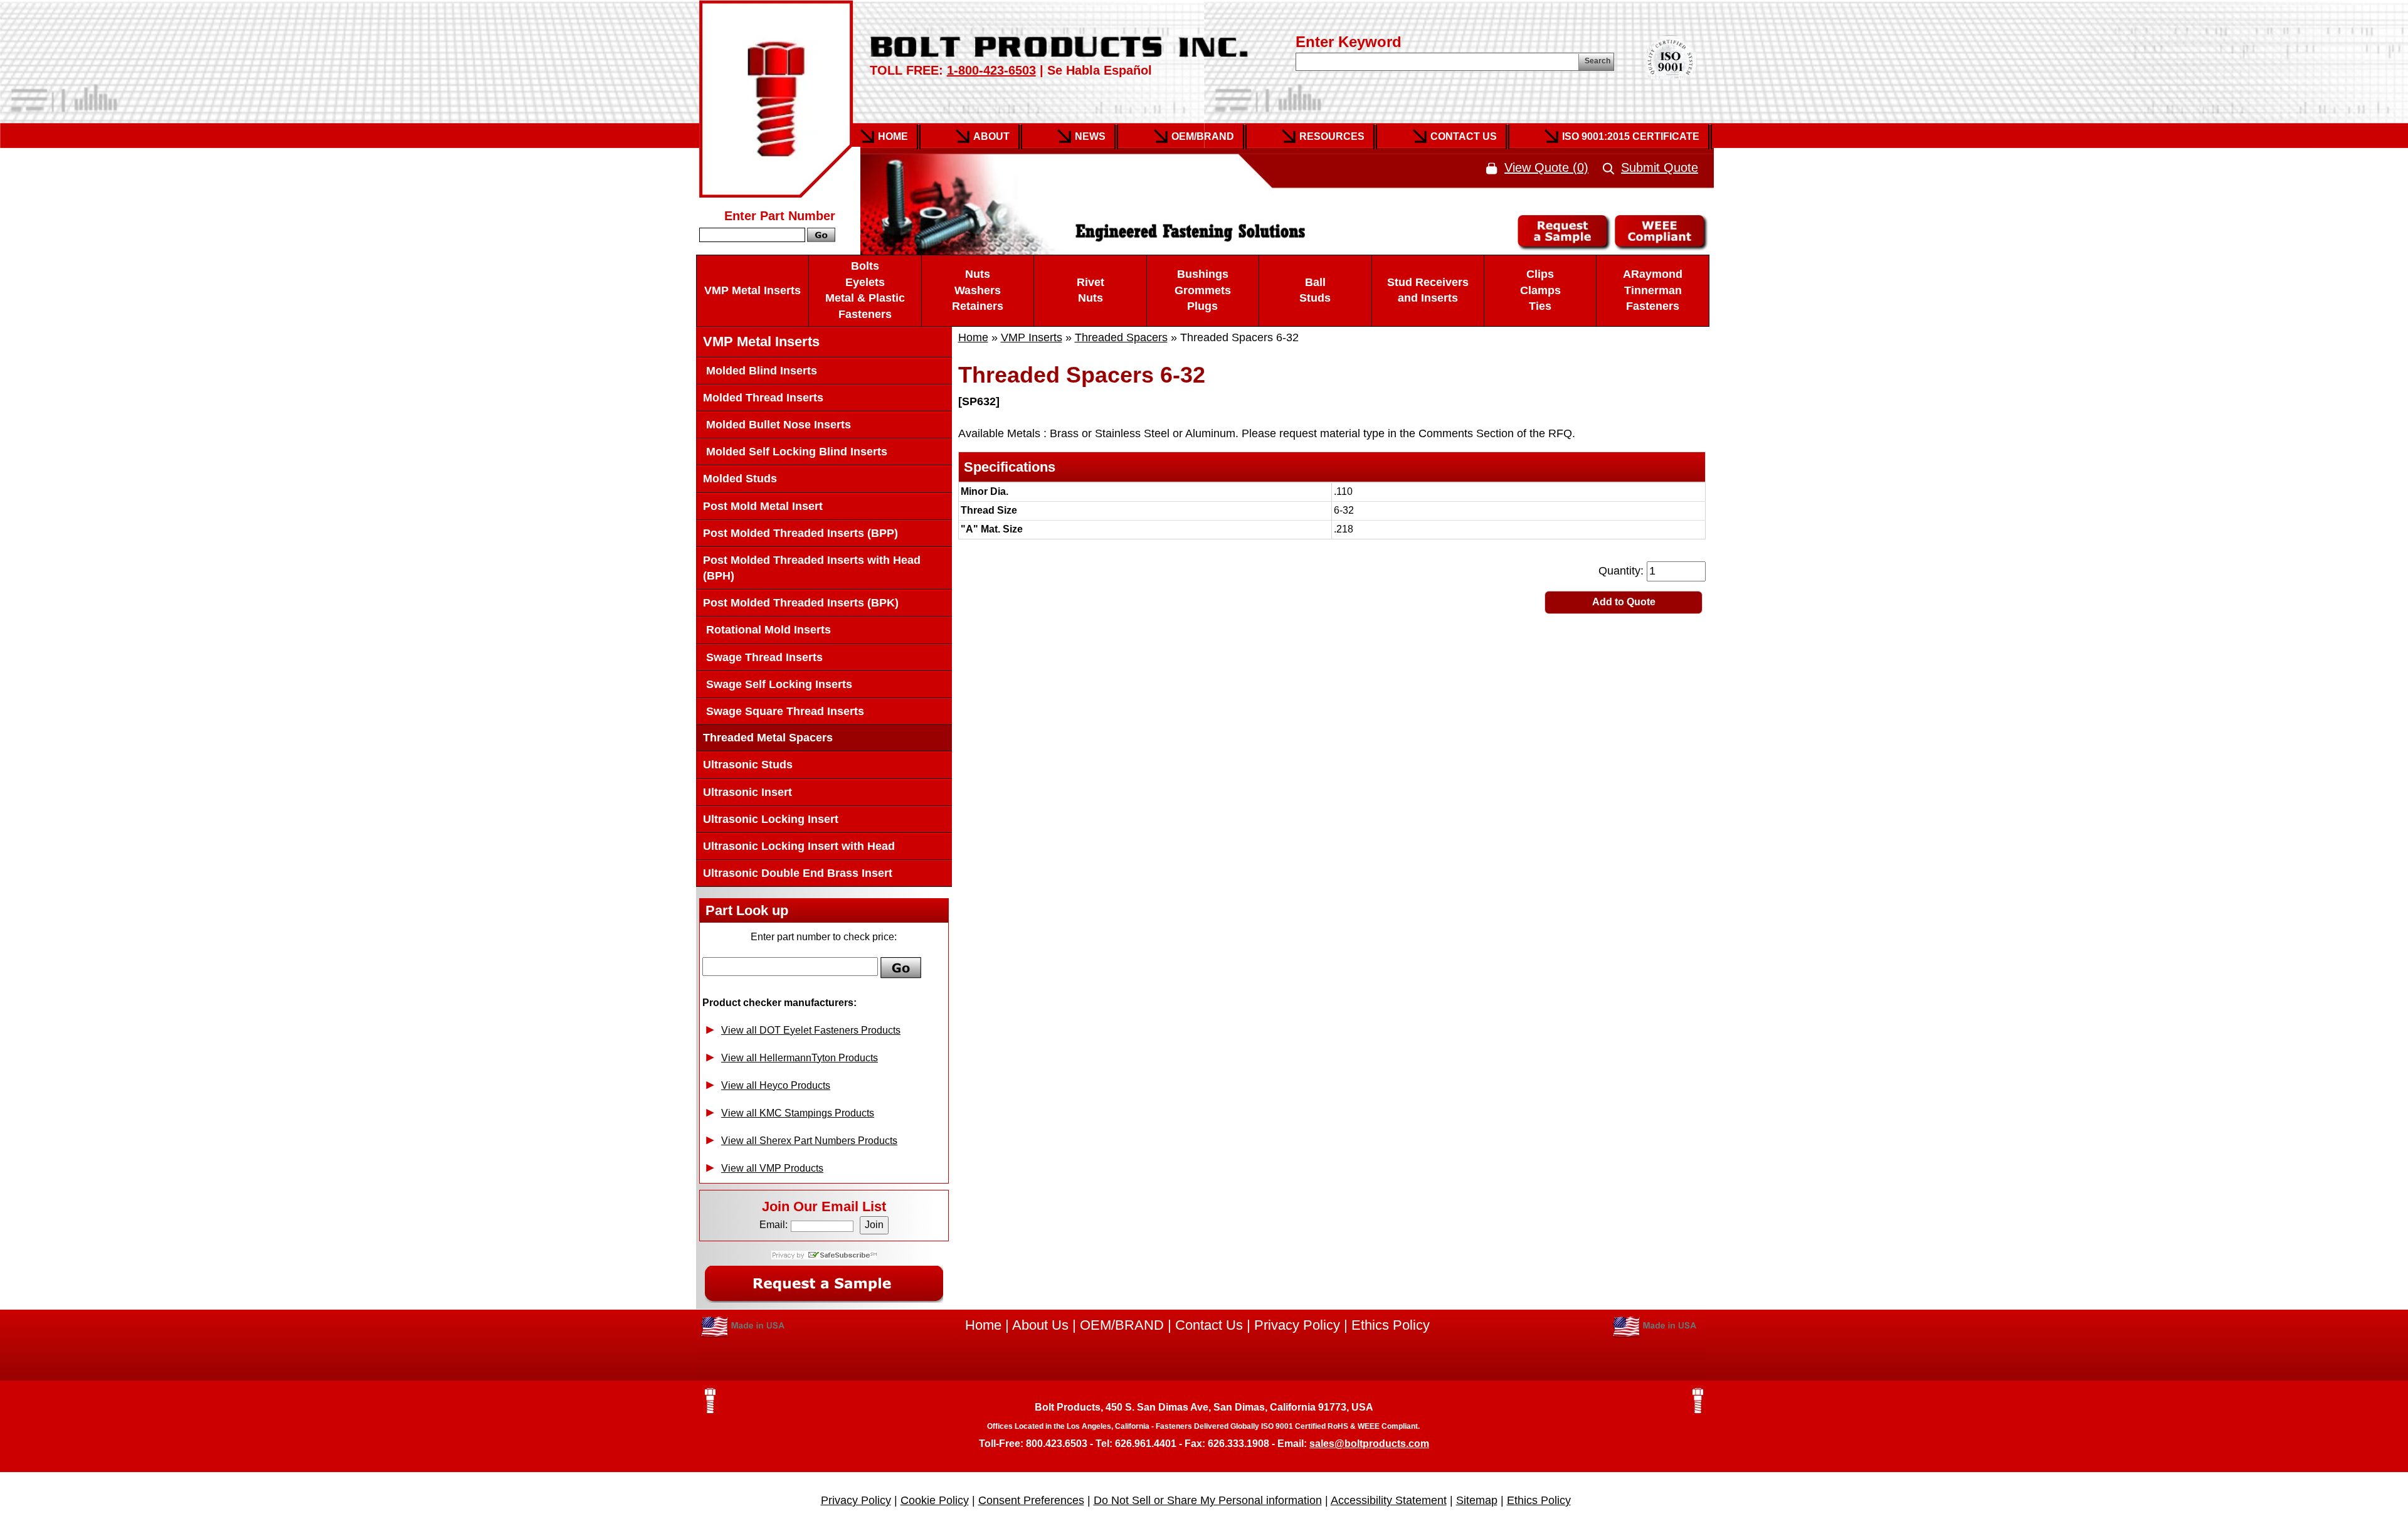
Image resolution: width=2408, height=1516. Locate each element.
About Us (1040, 1325)
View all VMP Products (772, 1168)
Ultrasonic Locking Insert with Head (799, 846)
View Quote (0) (1546, 167)
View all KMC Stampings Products (798, 1113)
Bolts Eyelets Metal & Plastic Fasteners (865, 290)
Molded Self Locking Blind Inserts (795, 452)
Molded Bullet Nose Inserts (777, 425)
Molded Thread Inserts (763, 398)
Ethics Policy (1391, 1325)
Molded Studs (740, 479)
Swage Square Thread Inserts (784, 711)
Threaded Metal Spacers (768, 738)
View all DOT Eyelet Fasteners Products (811, 1030)
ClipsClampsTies (1540, 290)
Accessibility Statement (1389, 1500)
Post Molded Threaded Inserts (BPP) (800, 533)
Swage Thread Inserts (763, 657)
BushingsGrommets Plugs (1203, 290)
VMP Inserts (1032, 337)
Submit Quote (1660, 167)
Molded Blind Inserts (760, 371)
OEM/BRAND (1122, 1325)
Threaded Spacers (1121, 337)
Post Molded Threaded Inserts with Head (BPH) (812, 568)
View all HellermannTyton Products (800, 1058)
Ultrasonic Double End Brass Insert (798, 873)
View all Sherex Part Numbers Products (809, 1141)
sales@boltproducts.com (1369, 1444)
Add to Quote (1624, 602)
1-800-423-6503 (991, 70)
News (1090, 136)
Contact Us (1464, 136)
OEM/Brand (1203, 136)
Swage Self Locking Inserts (778, 684)
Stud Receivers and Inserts (1428, 290)
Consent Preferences (1031, 1500)
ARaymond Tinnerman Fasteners (1653, 290)
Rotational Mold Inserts (767, 630)
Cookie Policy (935, 1500)
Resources (1332, 136)
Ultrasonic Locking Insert (771, 819)
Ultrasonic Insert (747, 792)
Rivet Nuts (1090, 290)
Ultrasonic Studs (748, 765)
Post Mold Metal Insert (763, 506)
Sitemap (1477, 1500)
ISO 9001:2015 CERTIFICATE (1631, 136)
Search (1597, 61)
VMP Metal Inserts (752, 290)
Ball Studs (1315, 290)
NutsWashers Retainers (978, 290)
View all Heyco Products (776, 1085)
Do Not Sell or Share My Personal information (1208, 1500)
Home (893, 136)
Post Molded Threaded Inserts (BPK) (801, 603)
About (991, 136)
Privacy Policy (1297, 1325)
